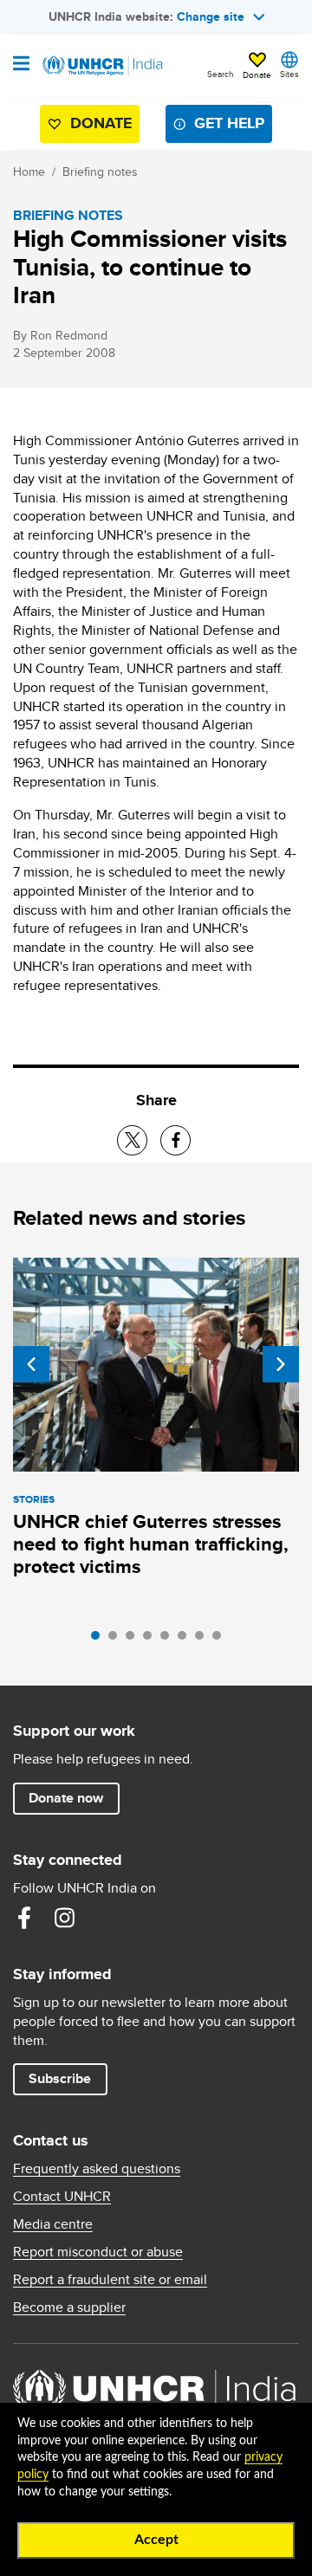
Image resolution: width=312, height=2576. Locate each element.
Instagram (64, 1918)
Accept (156, 2540)
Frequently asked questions (97, 2169)
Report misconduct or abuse (98, 2252)
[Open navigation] (21, 65)
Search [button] (221, 74)
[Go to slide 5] (169, 1640)
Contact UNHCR (62, 2197)
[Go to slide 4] (152, 1640)
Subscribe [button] (60, 2078)
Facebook (24, 1918)
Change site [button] (211, 16)
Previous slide (31, 1364)
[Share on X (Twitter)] (132, 1140)
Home (29, 172)
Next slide (281, 1364)
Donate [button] (257, 74)
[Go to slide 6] (186, 1640)
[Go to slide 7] (204, 1640)
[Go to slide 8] (221, 1640)
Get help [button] (229, 123)
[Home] (101, 66)
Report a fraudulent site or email (110, 2280)
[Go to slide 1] (100, 1640)
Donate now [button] (66, 1798)
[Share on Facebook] (175, 1140)
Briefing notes (100, 172)
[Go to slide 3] (134, 1640)
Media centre (53, 2224)
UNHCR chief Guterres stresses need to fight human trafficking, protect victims (151, 1544)
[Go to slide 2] (117, 1640)
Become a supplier (69, 2307)
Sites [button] (289, 74)
